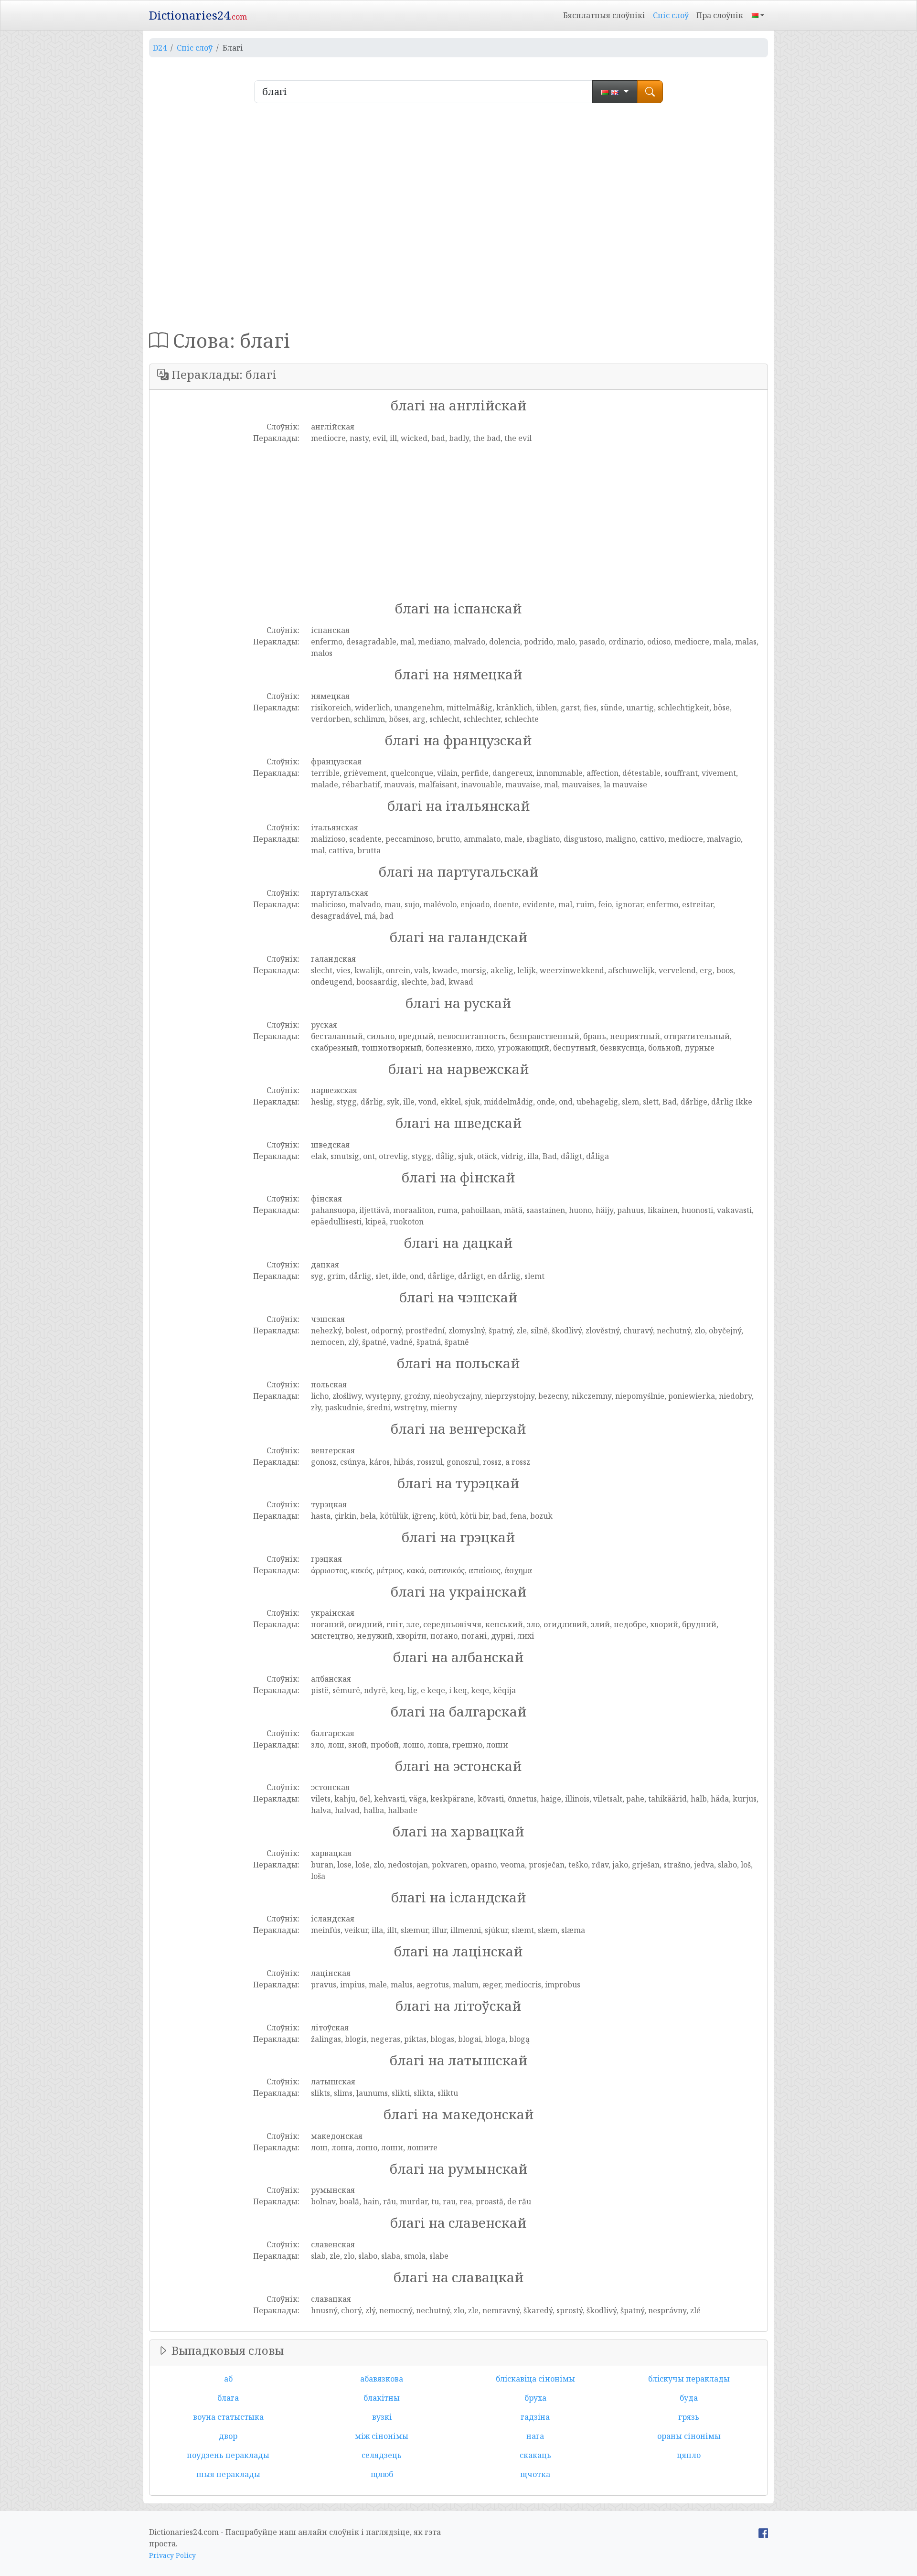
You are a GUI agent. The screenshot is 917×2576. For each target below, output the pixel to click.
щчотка (535, 2474)
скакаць (535, 2455)
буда (689, 2398)
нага (535, 2436)
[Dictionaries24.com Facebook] (763, 2532)
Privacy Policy (172, 2555)
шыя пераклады (228, 2474)
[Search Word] (650, 92)
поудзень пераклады (228, 2455)
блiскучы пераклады (689, 2379)
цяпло (689, 2455)
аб (228, 2379)
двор (228, 2436)
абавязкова (382, 2379)
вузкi (382, 2417)
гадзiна (535, 2417)
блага (228, 2398)
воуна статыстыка (228, 2417)
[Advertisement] (458, 208)
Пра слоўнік (720, 15)
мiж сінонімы (382, 2436)
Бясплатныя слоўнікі (604, 15)
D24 (160, 48)
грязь (689, 2417)
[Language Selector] (757, 15)
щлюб (382, 2474)
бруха (535, 2398)
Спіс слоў (671, 15)
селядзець (382, 2455)
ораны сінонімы (689, 2436)
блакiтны (382, 2398)
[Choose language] (615, 92)
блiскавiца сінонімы (535, 2379)
